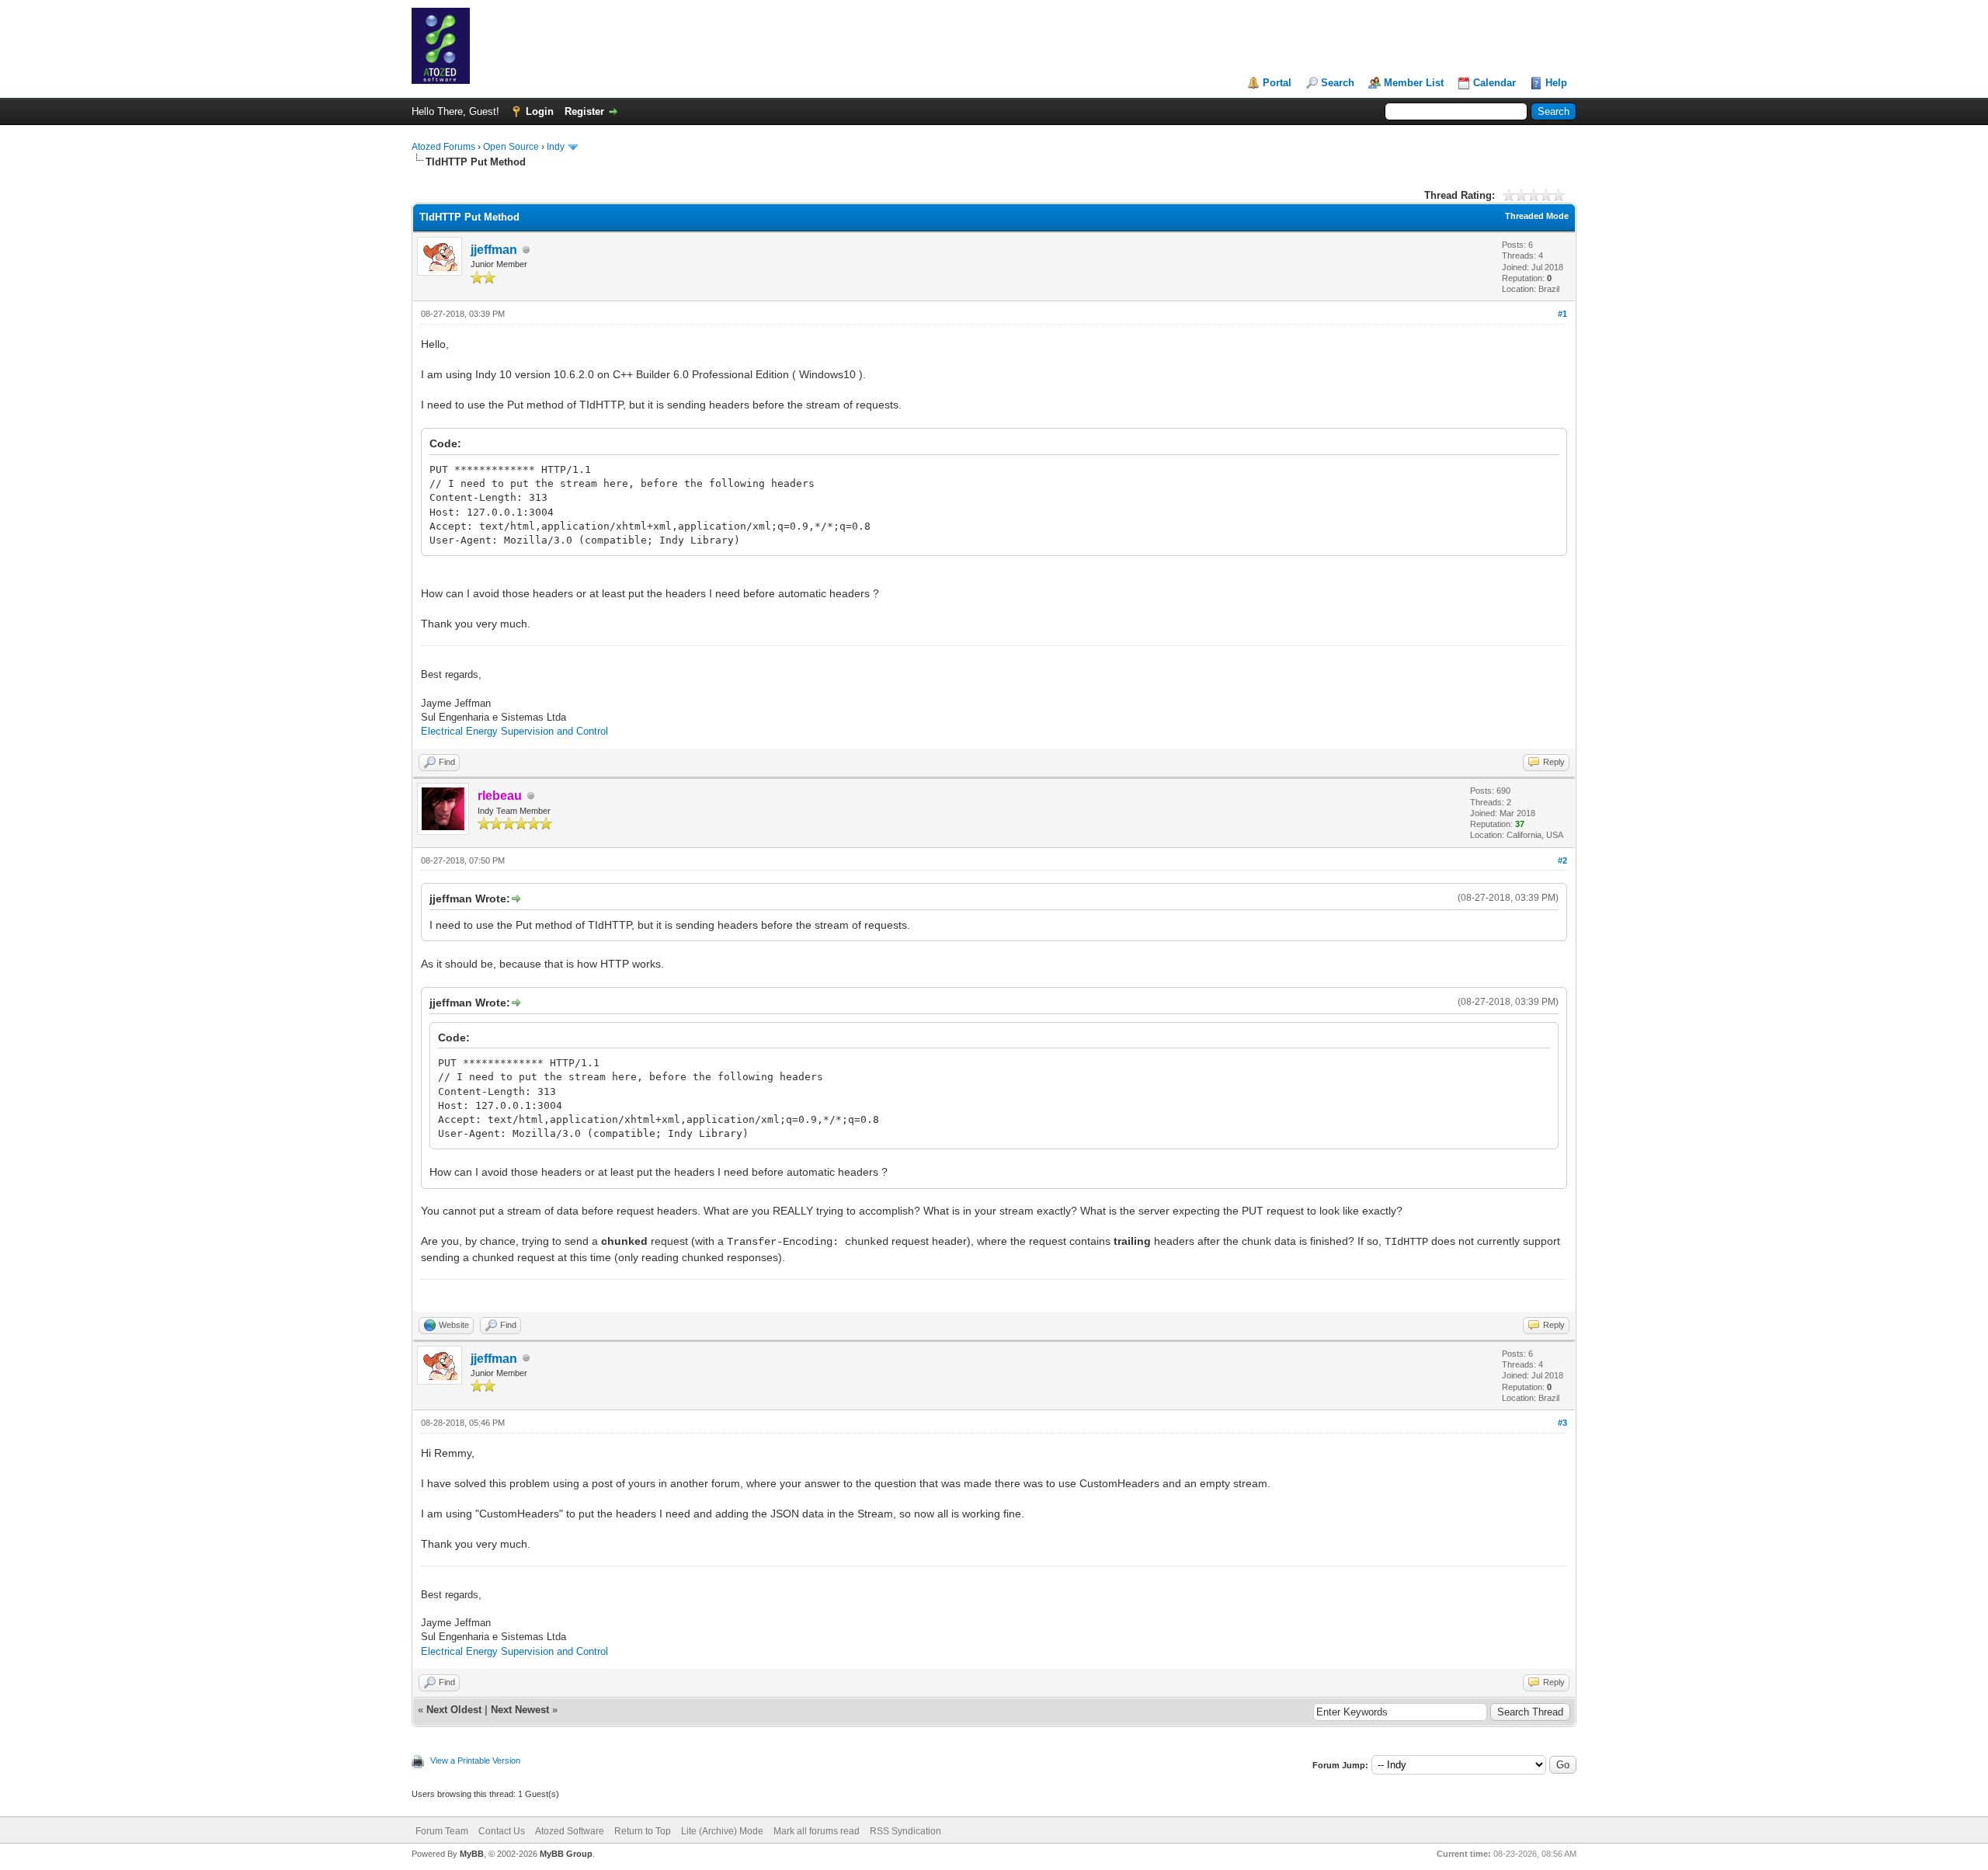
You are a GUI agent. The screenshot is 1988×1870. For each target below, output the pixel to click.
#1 (1562, 314)
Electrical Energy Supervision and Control (514, 731)
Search (1338, 83)
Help (1556, 83)
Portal (1277, 83)
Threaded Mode (1537, 216)
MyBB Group (566, 1854)
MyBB (472, 1854)
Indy (556, 147)
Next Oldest (454, 1710)
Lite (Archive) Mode (722, 1831)
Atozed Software (570, 1831)
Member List (1414, 83)
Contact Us (502, 1831)
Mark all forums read (817, 1831)
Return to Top (643, 1831)
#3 (1562, 1423)
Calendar (1494, 83)
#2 (1562, 860)
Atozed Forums (443, 147)
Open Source (511, 147)
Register (584, 111)
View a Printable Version (475, 1761)
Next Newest (520, 1710)
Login (540, 111)
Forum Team (442, 1831)
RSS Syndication (905, 1831)
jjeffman (494, 250)
